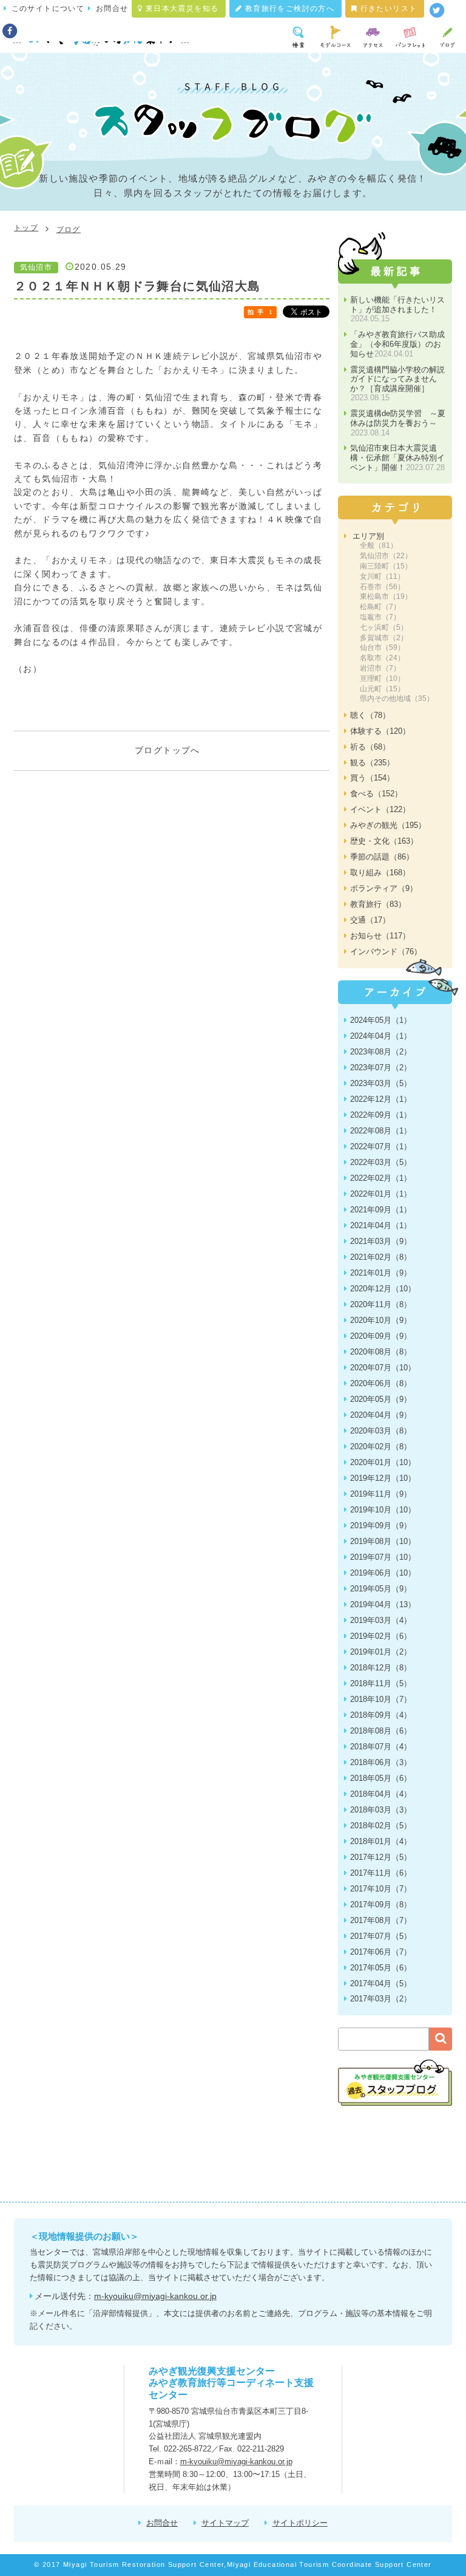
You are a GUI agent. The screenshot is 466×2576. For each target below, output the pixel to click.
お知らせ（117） (380, 936)
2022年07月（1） (381, 1146)
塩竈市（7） (380, 617)
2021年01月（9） (381, 1273)
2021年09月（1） (381, 1210)
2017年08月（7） (381, 1920)
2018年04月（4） (381, 1794)
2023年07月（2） (381, 1068)
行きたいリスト (387, 9)
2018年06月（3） (381, 1762)
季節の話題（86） (382, 857)
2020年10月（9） (381, 1320)
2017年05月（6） (381, 1968)
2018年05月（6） (381, 1778)
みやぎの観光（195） (388, 825)
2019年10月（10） (383, 1510)
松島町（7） (380, 607)
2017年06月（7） (381, 1952)
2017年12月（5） (381, 1857)
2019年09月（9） (381, 1525)
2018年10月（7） (381, 1699)
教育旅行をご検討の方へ (288, 9)
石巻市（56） (382, 587)
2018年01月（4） (381, 1841)
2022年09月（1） (381, 1115)
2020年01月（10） (383, 1462)
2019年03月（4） (381, 1620)
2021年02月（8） (381, 1257)
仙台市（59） (382, 647)
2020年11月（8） (381, 1304)
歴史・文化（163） (384, 841)
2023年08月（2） (381, 1052)
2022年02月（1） (381, 1178)
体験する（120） (380, 731)
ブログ (69, 230)
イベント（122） (380, 809)
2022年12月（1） (381, 1099)
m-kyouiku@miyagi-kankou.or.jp (155, 2296)
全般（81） (379, 545)
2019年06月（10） (383, 1573)
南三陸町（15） (386, 566)
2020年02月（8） (381, 1447)
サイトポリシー (300, 2523)
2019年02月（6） (381, 1636)
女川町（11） (382, 576)
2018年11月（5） (381, 1683)
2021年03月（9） (381, 1241)
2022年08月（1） (381, 1131)
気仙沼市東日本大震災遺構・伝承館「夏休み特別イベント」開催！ (397, 457)
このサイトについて (48, 9)
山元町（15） (382, 689)
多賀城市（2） (384, 638)
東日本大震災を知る (181, 9)
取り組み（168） (380, 873)
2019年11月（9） (381, 1494)
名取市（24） (382, 658)
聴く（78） (370, 715)
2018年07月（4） (381, 1747)
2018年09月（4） (381, 1715)
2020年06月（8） (381, 1383)
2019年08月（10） (383, 1541)
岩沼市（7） (380, 668)
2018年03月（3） (381, 1810)
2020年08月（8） (381, 1352)
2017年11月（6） (381, 1873)
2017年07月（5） (381, 1936)
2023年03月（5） (381, 1083)
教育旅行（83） (378, 904)
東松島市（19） (386, 596)
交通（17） (370, 920)
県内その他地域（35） (397, 699)
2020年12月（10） (383, 1289)
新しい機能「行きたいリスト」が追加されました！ (397, 309)
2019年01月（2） (381, 1652)
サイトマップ (225, 2523)
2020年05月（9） (381, 1399)
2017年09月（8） (381, 1905)
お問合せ (112, 9)
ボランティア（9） (384, 888)
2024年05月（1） (381, 1020)
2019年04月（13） (383, 1604)
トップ (26, 228)
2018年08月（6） (381, 1731)
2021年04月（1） (381, 1225)
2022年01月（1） (381, 1194)
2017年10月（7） (381, 1889)
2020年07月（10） (383, 1368)
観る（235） (372, 763)
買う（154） (372, 778)
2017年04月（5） (381, 1983)
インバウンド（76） (386, 951)
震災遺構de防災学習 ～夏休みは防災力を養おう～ (398, 423)
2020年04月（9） (381, 1415)
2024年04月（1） (381, 1036)
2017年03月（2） (381, 1999)
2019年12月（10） (383, 1478)
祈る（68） (370, 747)
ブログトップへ (167, 750)
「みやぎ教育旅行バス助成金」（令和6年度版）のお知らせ (397, 344)
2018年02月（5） (381, 1826)
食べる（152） (376, 794)
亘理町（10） (382, 678)
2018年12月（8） (381, 1668)
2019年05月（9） (381, 1589)
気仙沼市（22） (386, 556)
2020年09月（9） (381, 1336)
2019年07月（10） (383, 1557)
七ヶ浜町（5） (384, 627)
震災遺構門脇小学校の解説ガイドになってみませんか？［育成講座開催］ (397, 384)
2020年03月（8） (381, 1431)
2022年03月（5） (381, 1162)
